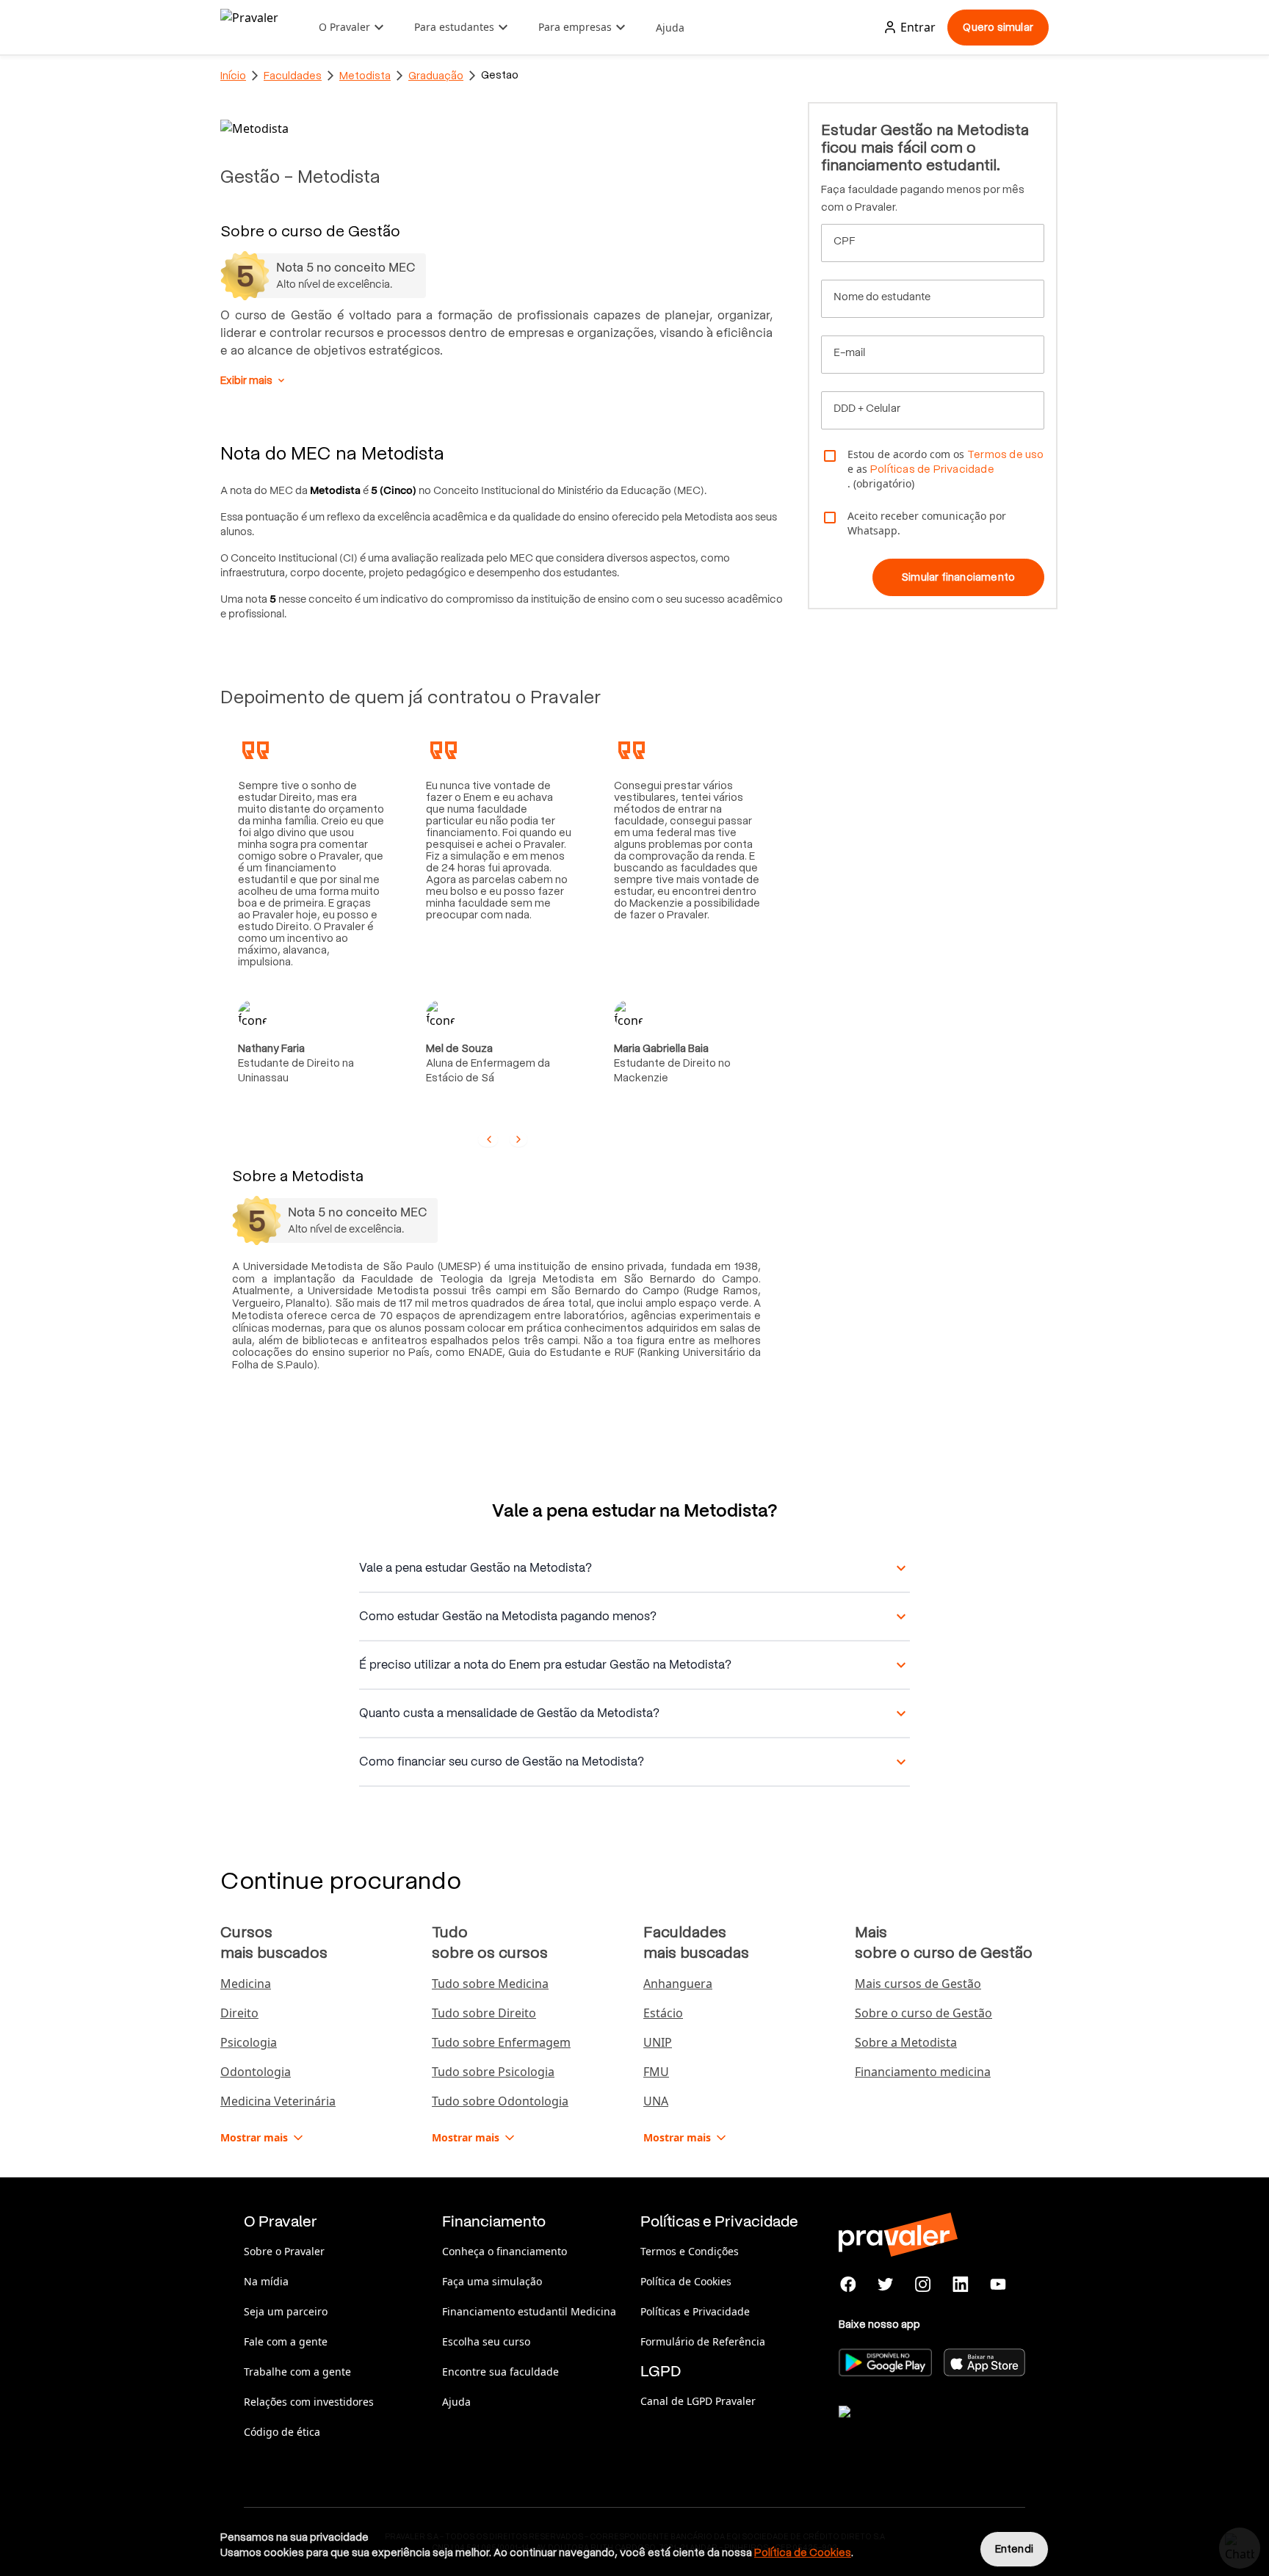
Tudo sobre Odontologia (500, 2101)
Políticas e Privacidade (695, 2311)
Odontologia (256, 2072)
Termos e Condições (690, 2251)
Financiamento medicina (923, 2072)
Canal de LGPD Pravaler (698, 2401)
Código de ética (282, 2432)
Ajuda (670, 28)
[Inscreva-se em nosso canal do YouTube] (998, 2285)
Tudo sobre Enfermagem (501, 2042)
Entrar (918, 27)
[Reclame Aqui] (912, 2430)
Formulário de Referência (703, 2341)
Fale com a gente (286, 2341)
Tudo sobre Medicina (490, 1984)
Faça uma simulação (492, 2281)
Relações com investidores (309, 2402)
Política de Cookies (686, 2281)
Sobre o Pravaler (284, 2251)
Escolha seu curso (486, 2341)
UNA (656, 2101)
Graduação (436, 76)
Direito (239, 2013)
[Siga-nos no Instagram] (923, 2285)
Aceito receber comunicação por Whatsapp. (927, 523)
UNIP (658, 2042)
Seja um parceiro (286, 2311)
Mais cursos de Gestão (918, 1984)
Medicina (246, 1984)
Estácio (663, 2013)
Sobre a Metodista (906, 2042)
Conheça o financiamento (505, 2251)
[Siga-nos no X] (886, 2285)
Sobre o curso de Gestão (923, 2013)
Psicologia (249, 2042)
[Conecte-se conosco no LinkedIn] (960, 2285)
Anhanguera (678, 1984)
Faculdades (293, 76)
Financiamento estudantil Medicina (529, 2311)
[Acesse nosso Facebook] (849, 2285)
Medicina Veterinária (278, 2101)
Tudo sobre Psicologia (493, 2072)
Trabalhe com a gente (297, 2372)
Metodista (365, 76)
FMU (656, 2072)
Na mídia (266, 2281)
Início (233, 76)
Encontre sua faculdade (500, 2372)
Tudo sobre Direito (484, 2013)
